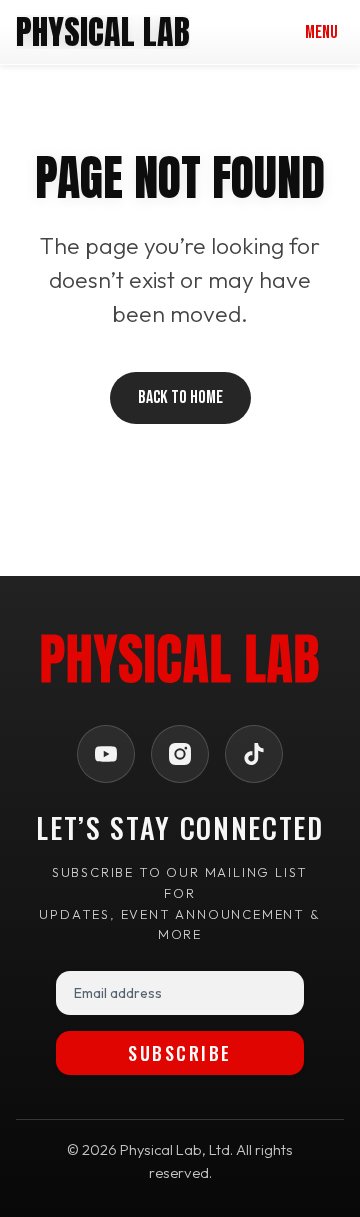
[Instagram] (180, 754)
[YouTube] (106, 754)
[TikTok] (254, 754)
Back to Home (180, 397)
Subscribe (180, 1053)
